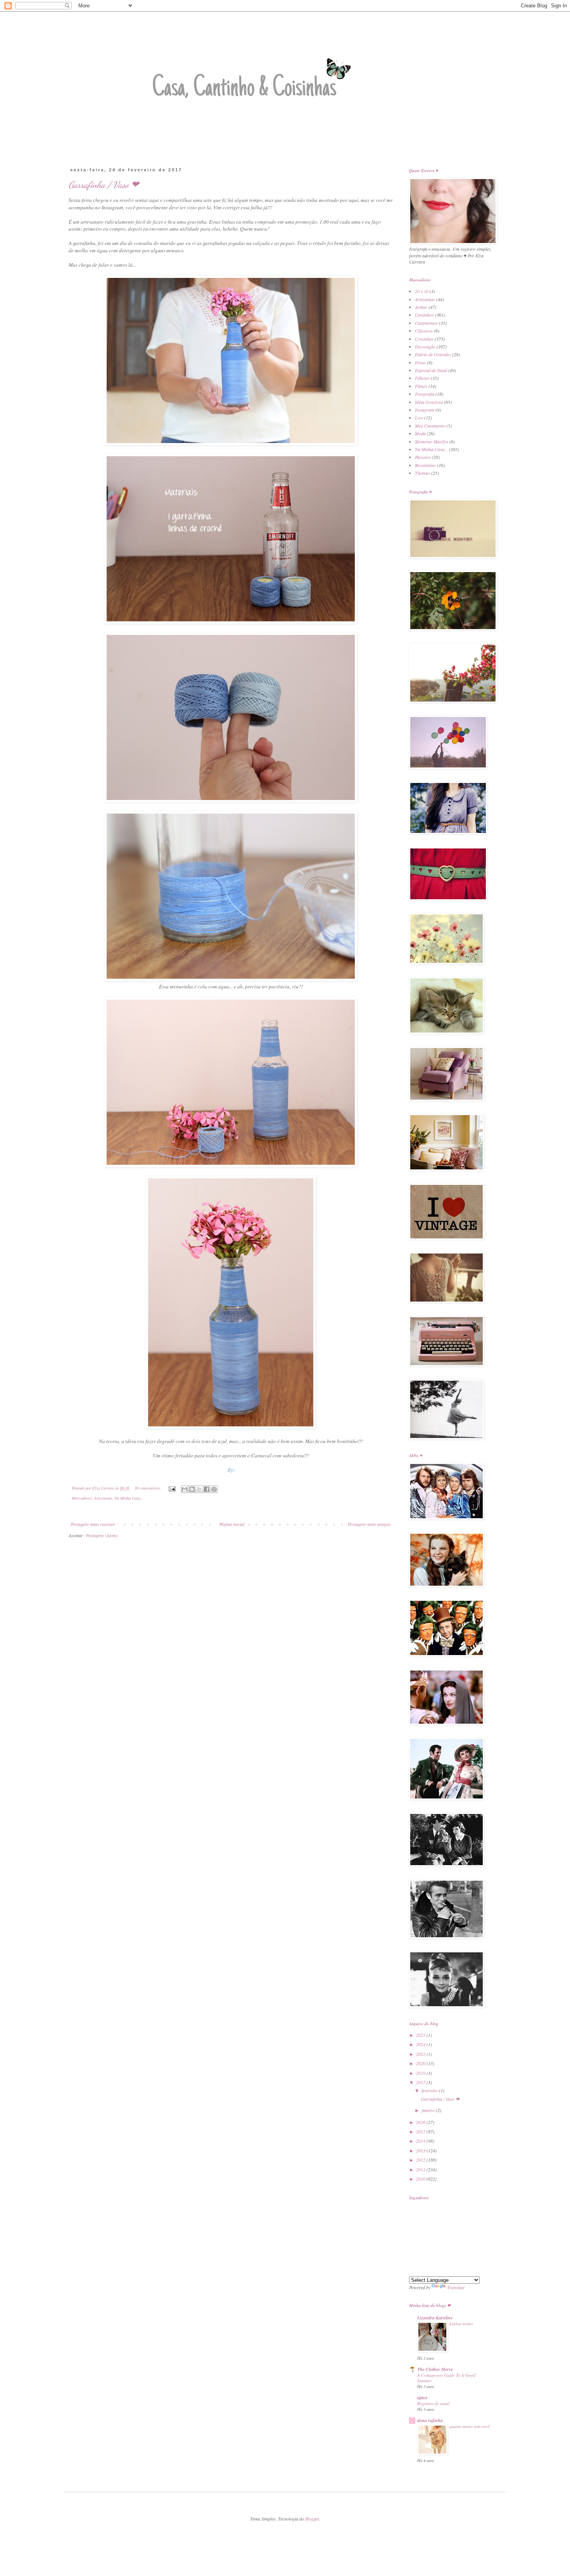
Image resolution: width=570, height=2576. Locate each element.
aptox (422, 2398)
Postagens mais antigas (369, 1524)
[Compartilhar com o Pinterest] (214, 1489)
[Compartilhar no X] (199, 1489)
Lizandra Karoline (435, 2318)
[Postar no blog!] (192, 1489)
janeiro (429, 2110)
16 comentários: (149, 1488)
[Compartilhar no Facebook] (207, 1489)
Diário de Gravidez (433, 354)
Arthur (421, 307)
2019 (421, 2073)
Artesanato (103, 1498)
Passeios (423, 457)
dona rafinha (430, 2420)
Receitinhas (425, 465)
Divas (420, 362)
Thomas (422, 473)
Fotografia (425, 394)
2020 (421, 2063)
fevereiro (430, 2090)
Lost (419, 417)
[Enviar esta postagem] (172, 1488)
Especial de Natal (431, 370)
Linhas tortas (461, 2323)
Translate (456, 2287)
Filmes (421, 386)
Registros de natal (433, 2403)
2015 (421, 2131)
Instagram (425, 410)
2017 (421, 2082)
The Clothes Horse (435, 2369)
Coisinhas (424, 339)
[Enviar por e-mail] (185, 1489)
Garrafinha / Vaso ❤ (104, 185)
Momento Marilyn (432, 441)
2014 (421, 2141)
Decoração (425, 347)
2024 (421, 2044)
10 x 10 (422, 291)
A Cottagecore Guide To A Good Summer (446, 2378)
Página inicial (232, 1524)
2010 (421, 2179)
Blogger (312, 2519)
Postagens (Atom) (102, 1535)
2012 (421, 2160)
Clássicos (424, 331)
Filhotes (422, 378)
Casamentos (426, 323)
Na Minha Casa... (129, 1498)
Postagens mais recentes (93, 1524)
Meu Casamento (430, 426)
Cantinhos (424, 315)
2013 (421, 2150)
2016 (421, 2122)
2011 (421, 2169)
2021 (421, 2054)
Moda (420, 433)
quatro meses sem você (470, 2426)
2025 (421, 2035)
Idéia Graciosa (429, 402)
